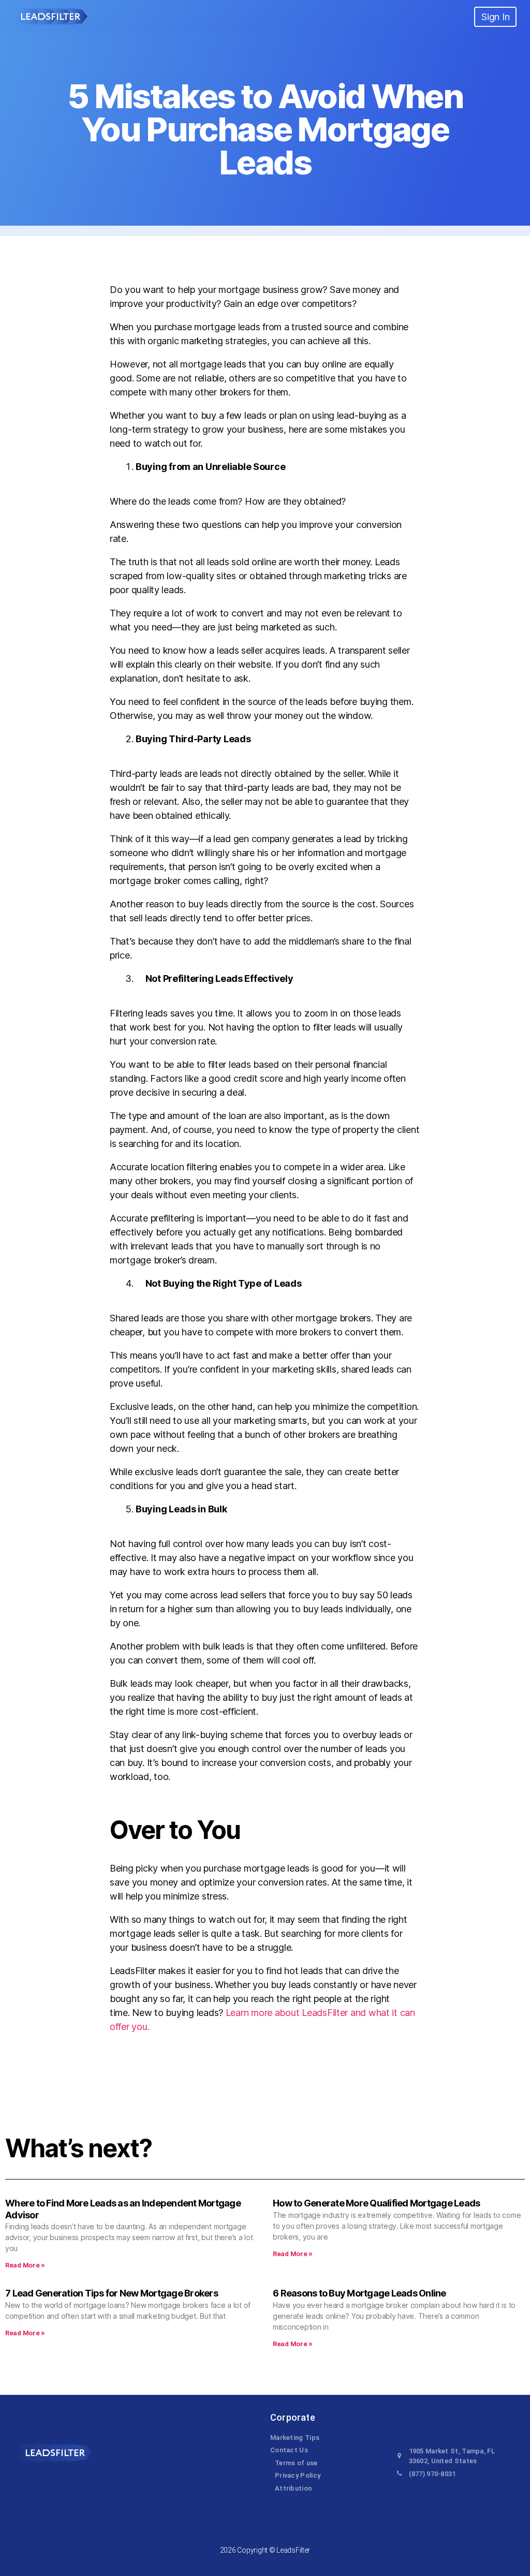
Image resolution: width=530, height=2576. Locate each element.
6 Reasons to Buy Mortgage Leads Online (359, 2293)
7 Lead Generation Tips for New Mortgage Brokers (112, 2293)
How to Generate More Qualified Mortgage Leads (376, 2203)
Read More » (25, 2265)
